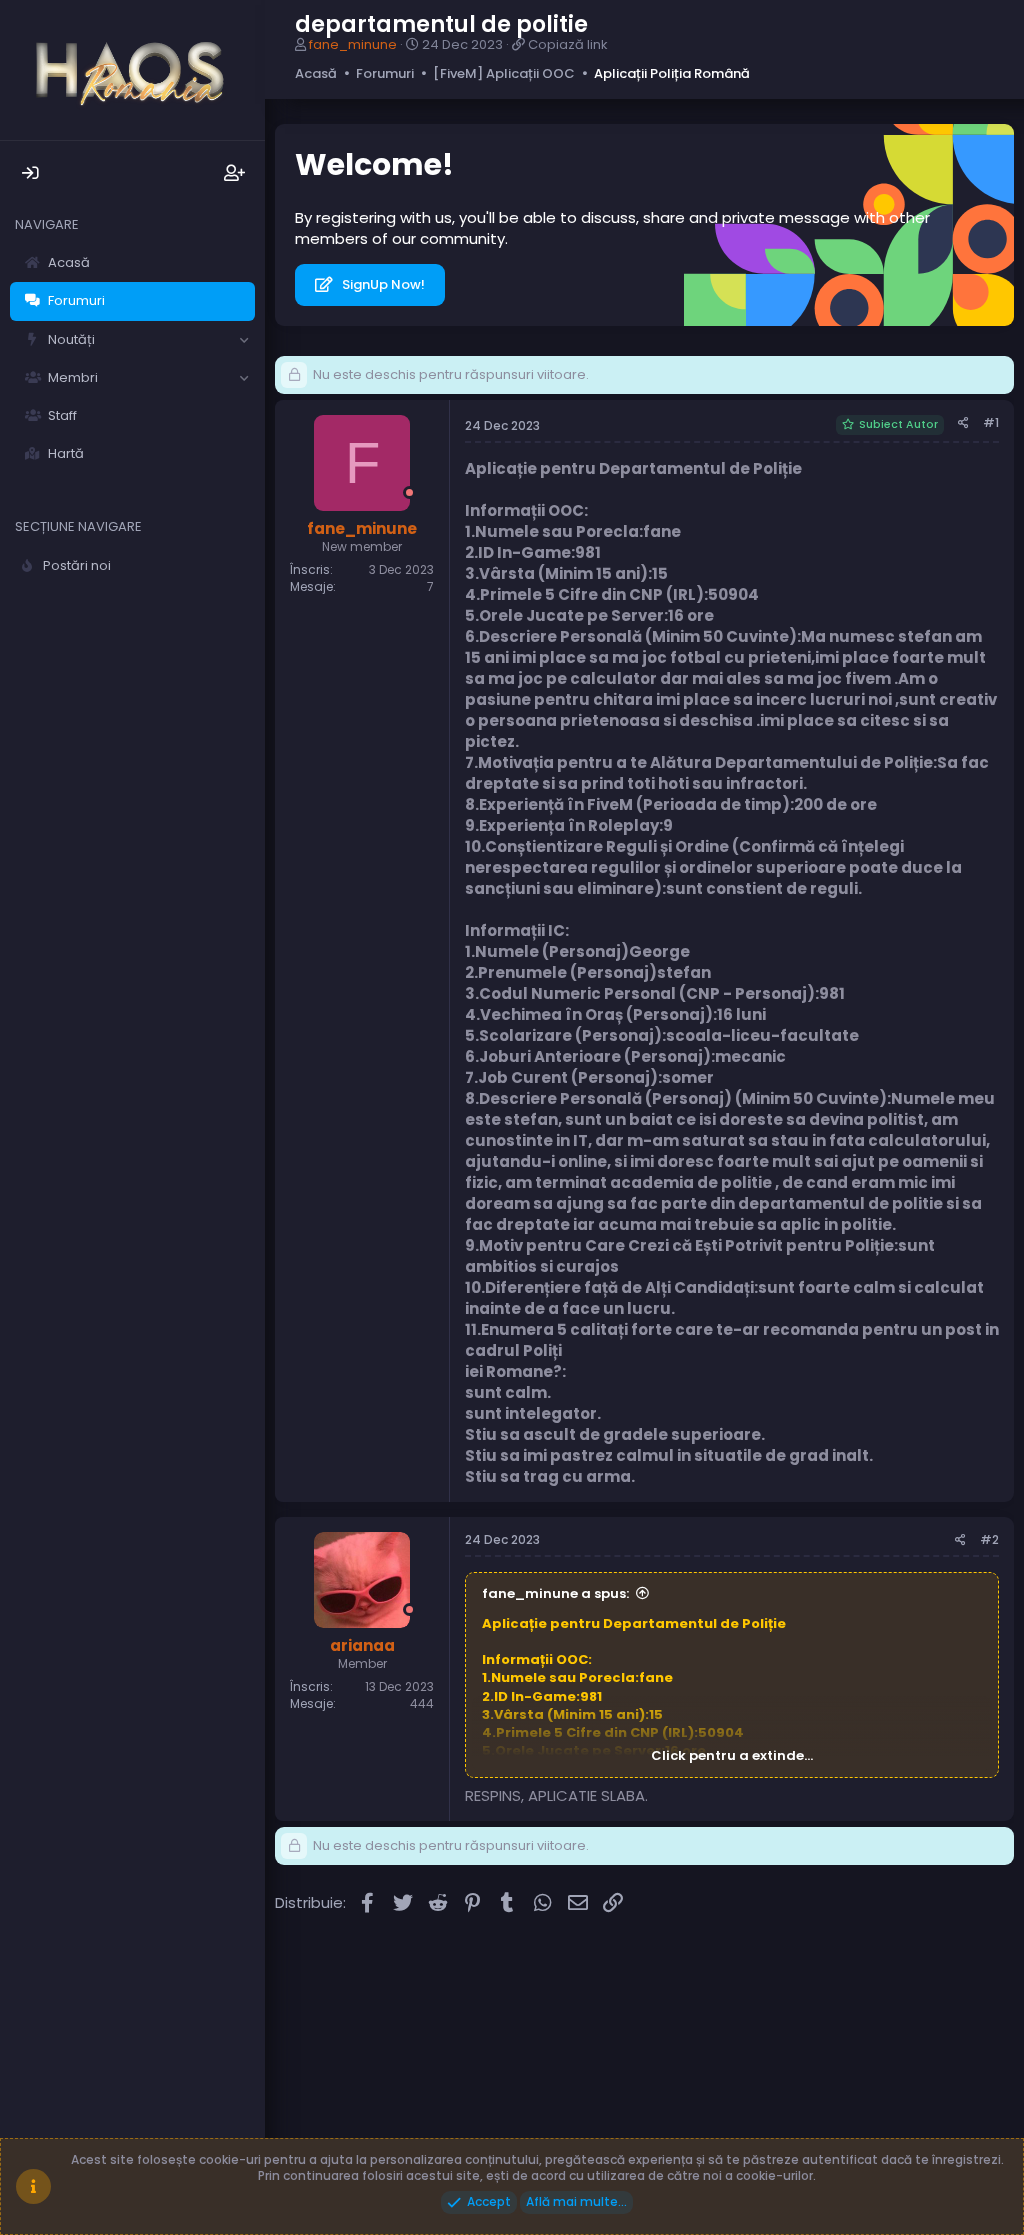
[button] (244, 340)
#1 (991, 422)
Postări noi (77, 565)
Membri (73, 377)
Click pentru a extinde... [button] (732, 1756)
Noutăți (71, 339)
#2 (989, 1539)
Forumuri (76, 300)
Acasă (69, 262)
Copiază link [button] (568, 44)
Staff (62, 415)
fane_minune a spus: (555, 1593)
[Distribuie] (963, 423)
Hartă (66, 453)
